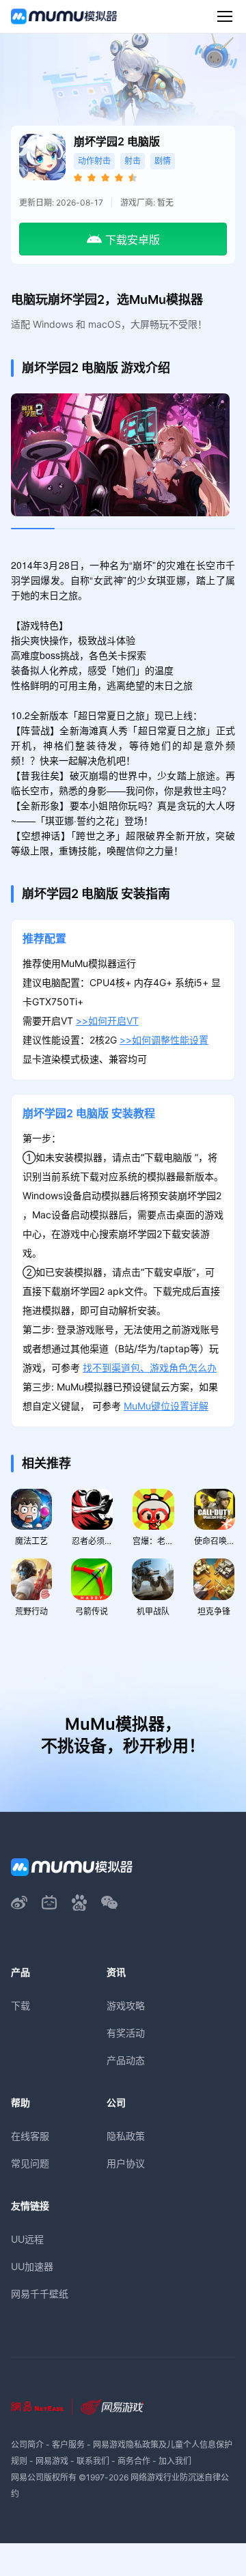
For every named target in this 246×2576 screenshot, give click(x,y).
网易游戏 (52, 2461)
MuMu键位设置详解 (166, 1406)
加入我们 (175, 2461)
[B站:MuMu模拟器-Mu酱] (49, 1903)
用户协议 (126, 2163)
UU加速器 (32, 2266)
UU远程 (27, 2239)
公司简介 (27, 2445)
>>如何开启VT (107, 1021)
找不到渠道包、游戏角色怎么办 (150, 1368)
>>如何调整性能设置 (164, 1040)
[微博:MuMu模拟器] (19, 1903)
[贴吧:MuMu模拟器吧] (79, 1903)
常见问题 (30, 2163)
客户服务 (68, 2445)
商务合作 (134, 2461)
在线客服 (30, 2136)
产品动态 (126, 2060)
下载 (20, 2005)
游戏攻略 (126, 2005)
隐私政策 (126, 2136)
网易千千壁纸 (40, 2294)
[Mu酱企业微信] (109, 1903)
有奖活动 (126, 2033)
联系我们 (93, 2461)
